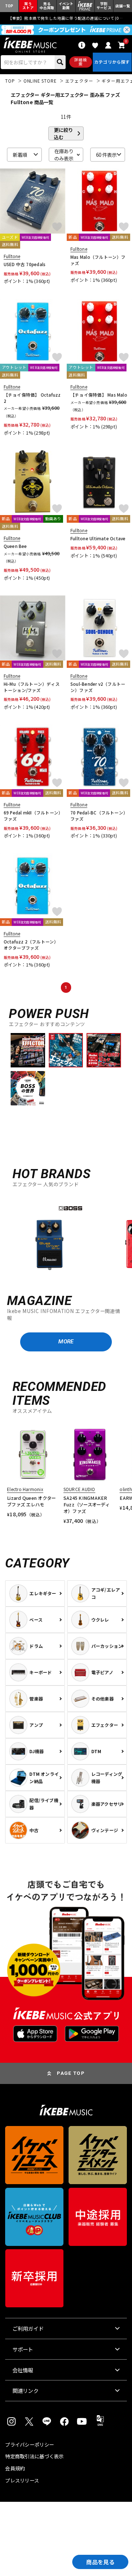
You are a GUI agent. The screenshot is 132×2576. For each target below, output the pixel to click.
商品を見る (100, 2562)
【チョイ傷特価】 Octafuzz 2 (32, 398)
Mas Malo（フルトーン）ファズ (98, 260)
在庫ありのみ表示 (64, 155)
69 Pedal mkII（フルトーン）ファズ (32, 816)
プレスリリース (22, 2480)
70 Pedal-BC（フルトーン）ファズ (99, 816)
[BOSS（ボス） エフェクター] (49, 1238)
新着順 (20, 155)
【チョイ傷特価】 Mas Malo (99, 395)
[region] (66, 1237)
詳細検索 (81, 62)
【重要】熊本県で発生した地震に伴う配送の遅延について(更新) (66, 18)
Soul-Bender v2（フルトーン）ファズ (98, 687)
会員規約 (15, 2468)
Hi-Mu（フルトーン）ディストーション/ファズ (32, 687)
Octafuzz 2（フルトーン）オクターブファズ (31, 945)
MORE (66, 1342)
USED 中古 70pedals (25, 264)
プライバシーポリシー (30, 2445)
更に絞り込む (63, 133)
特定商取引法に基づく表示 (34, 2456)
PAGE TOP (71, 2073)
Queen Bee (15, 546)
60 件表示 (106, 155)
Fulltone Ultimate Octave (98, 538)
